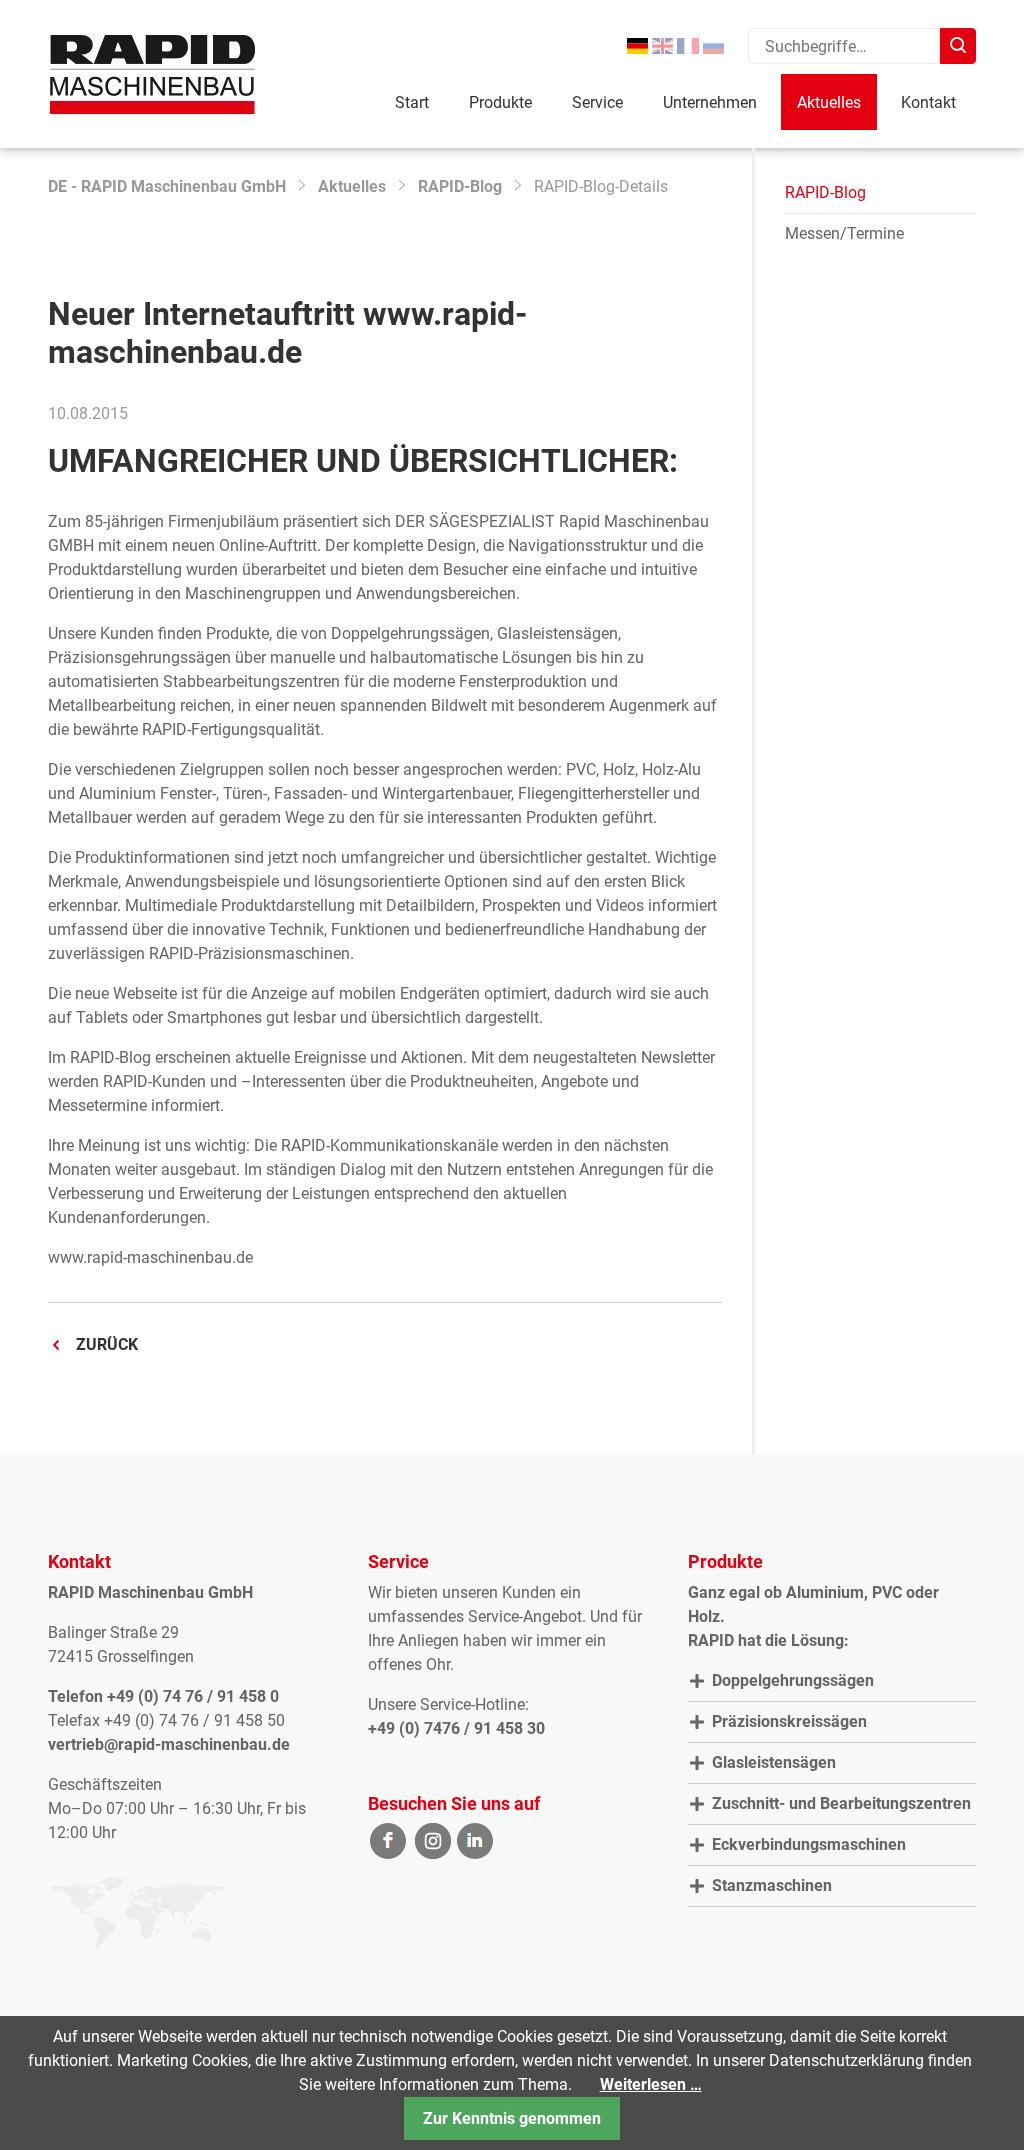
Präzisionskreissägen (789, 1721)
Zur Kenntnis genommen (512, 2118)
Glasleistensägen (774, 1762)
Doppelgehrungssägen (793, 1680)
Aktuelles (352, 186)
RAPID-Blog (460, 186)
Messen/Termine (844, 233)
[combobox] (844, 46)
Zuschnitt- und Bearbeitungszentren (841, 1803)
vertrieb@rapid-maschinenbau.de (169, 1744)
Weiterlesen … (651, 2084)
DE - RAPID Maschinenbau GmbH (167, 186)
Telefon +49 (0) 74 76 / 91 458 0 (163, 1696)
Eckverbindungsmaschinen (809, 1844)
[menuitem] (637, 46)
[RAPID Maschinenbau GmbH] (152, 74)
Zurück (107, 1344)
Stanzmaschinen (772, 1885)
